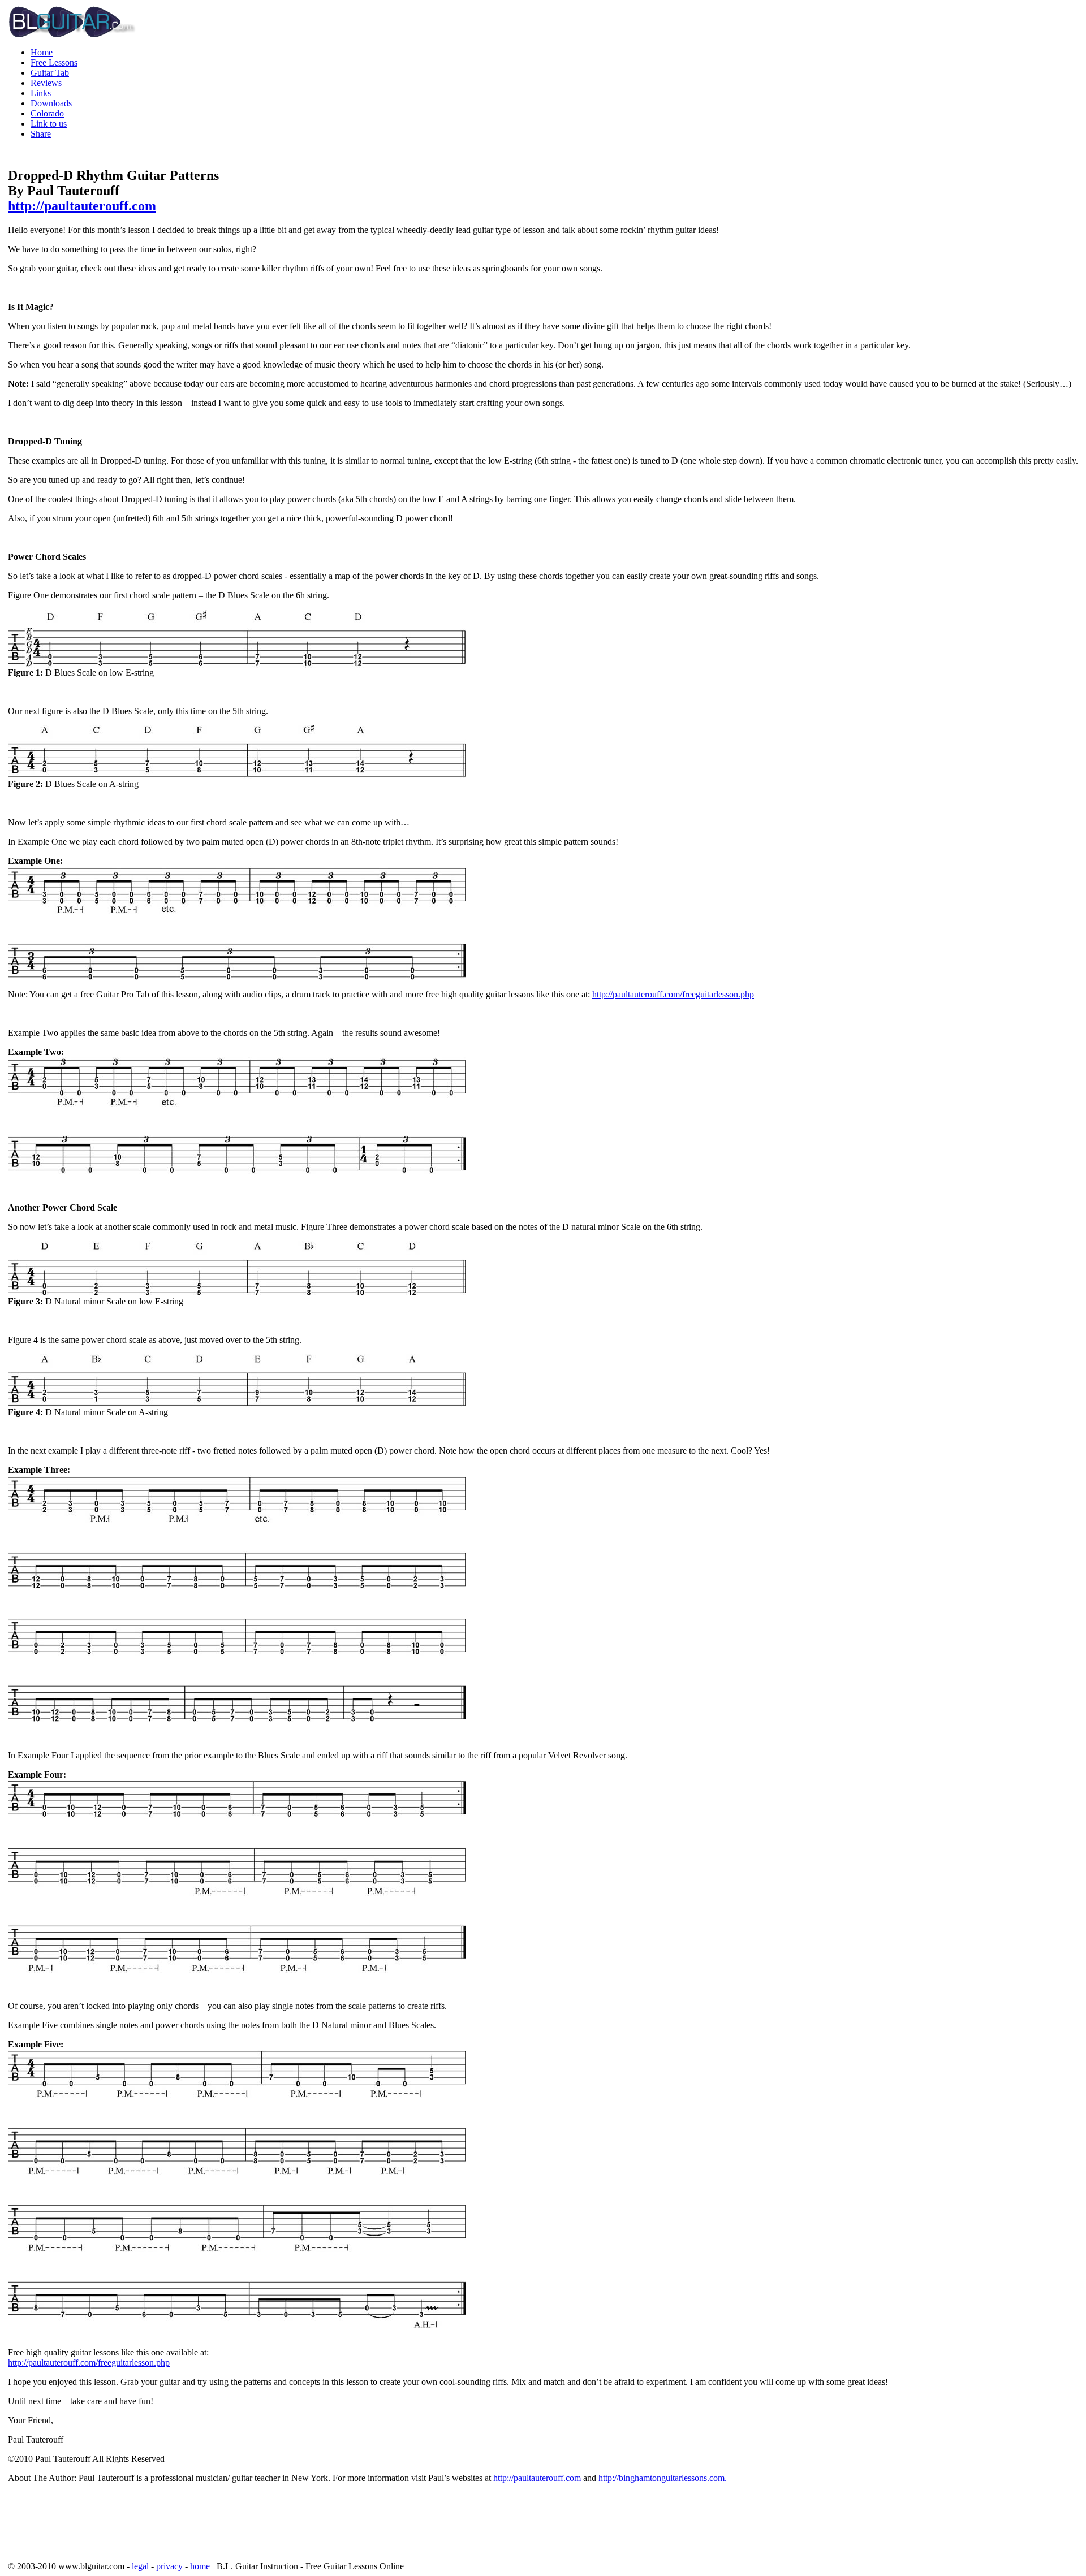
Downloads (51, 103)
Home (42, 52)
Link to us (49, 124)
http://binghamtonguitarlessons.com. (663, 2478)
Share (41, 134)
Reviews (46, 83)
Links (41, 93)
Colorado (47, 113)
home (200, 2566)
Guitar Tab (50, 73)
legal (140, 2566)
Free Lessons (54, 62)
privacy (169, 2566)
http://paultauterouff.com (82, 206)
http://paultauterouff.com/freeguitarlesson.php (673, 994)
